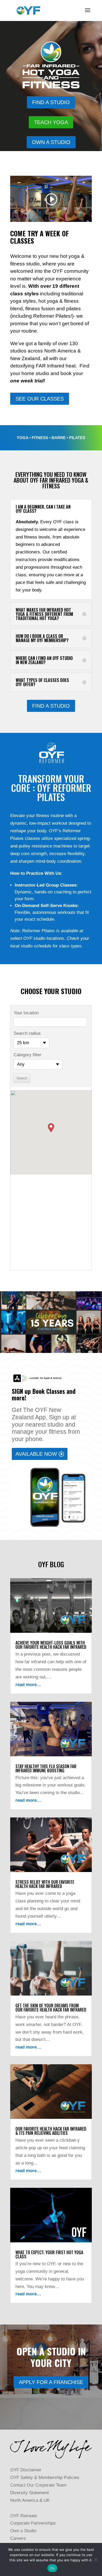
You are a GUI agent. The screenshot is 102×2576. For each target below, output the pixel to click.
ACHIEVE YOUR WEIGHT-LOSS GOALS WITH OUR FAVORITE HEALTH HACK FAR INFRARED (51, 1645)
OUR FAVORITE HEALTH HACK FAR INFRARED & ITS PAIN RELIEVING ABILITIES (51, 2131)
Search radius (27, 1033)
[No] (95, 2559)
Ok (52, 2568)
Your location (26, 1013)
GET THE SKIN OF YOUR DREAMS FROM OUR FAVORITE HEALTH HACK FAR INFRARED (51, 2008)
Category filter (27, 1055)
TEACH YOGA (51, 122)
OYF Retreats (24, 2516)
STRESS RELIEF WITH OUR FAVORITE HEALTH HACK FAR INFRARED (45, 1884)
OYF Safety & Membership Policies (45, 2478)
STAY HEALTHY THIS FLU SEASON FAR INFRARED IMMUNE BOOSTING (46, 1768)
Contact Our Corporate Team (38, 2485)
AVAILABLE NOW (36, 1454)
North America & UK (30, 2500)
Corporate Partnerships (33, 2523)
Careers (18, 2538)
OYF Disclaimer (26, 2470)
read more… (28, 1685)
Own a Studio (23, 2531)
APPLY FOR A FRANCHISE (51, 2382)
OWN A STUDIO (51, 142)
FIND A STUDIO (51, 102)
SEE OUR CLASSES (40, 399)
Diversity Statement (30, 2493)
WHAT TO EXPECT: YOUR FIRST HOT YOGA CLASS (49, 2254)
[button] (51, 1128)
